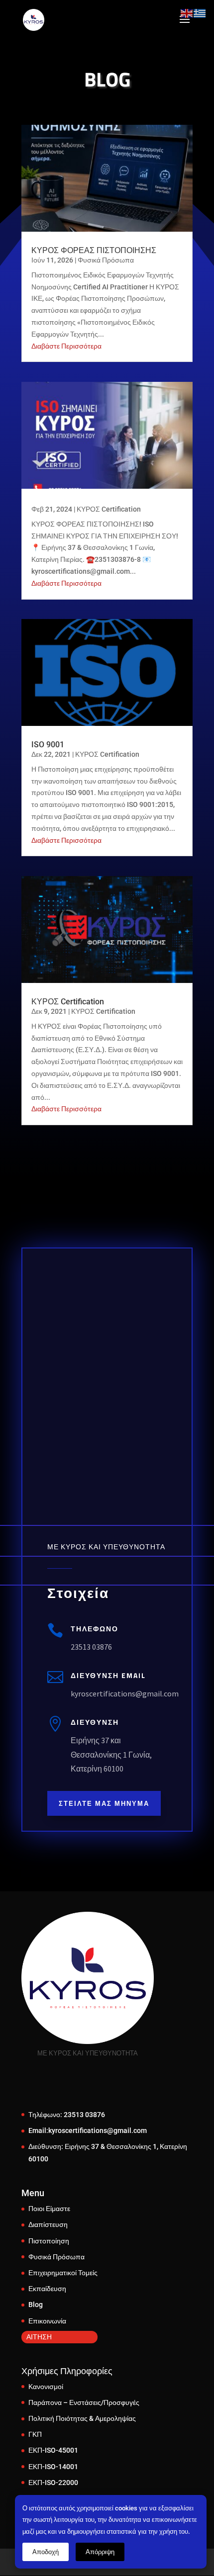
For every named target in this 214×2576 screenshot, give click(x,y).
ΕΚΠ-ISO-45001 (53, 2450)
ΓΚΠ (35, 2434)
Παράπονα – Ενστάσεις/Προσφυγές (84, 2402)
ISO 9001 (48, 745)
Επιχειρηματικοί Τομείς (63, 2273)
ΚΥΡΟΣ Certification (109, 509)
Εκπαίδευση (47, 2289)
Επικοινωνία (47, 2321)
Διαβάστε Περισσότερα (66, 346)
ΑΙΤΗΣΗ (39, 2337)
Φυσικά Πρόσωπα (106, 260)
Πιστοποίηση (49, 2241)
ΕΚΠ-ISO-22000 (53, 2483)
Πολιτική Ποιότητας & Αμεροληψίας (82, 2418)
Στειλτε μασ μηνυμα (104, 1803)
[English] (187, 13)
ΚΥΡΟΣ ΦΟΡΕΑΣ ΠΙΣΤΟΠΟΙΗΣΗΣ (94, 250)
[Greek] (200, 13)
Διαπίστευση (48, 2224)
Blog (36, 2305)
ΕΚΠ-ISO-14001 (53, 2467)
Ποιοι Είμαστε (49, 2209)
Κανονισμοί (46, 2387)
